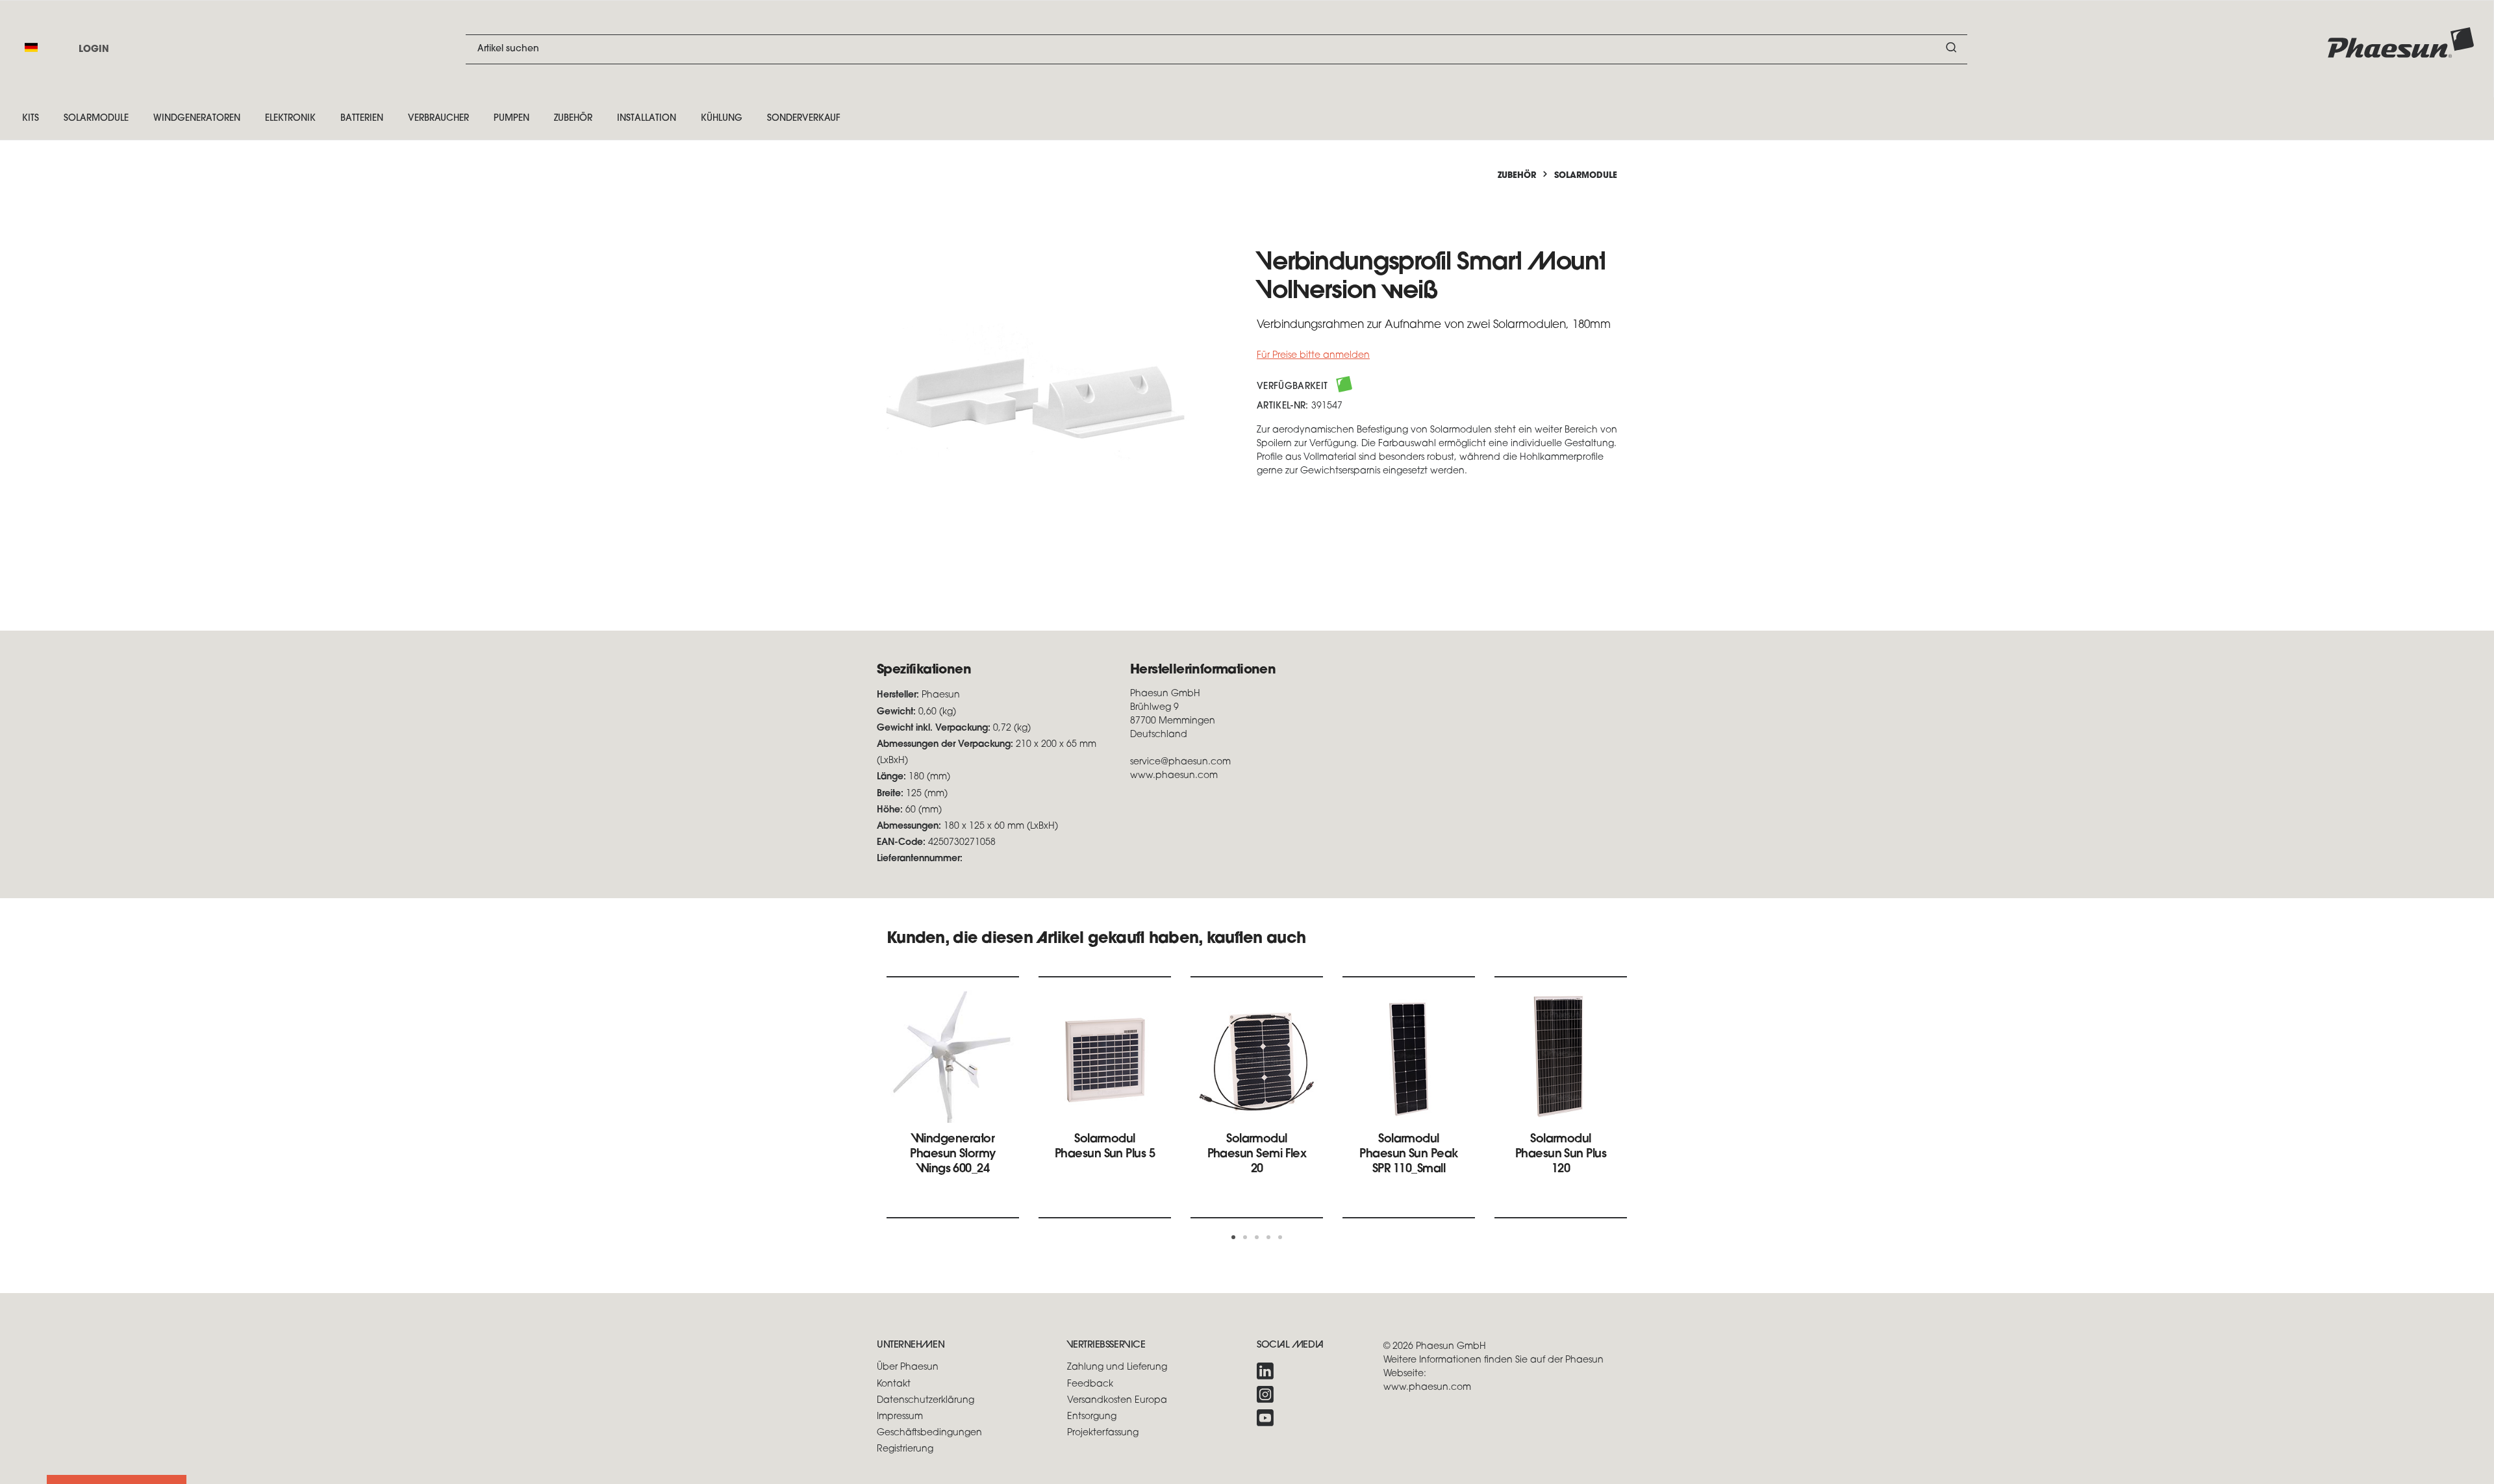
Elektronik (290, 119)
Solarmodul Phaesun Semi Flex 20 (1257, 1155)
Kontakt (894, 1384)
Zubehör (573, 119)
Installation (647, 119)
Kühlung (722, 119)
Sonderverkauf (804, 119)
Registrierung (905, 1449)
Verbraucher (438, 119)
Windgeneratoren (197, 119)
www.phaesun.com (1427, 1388)
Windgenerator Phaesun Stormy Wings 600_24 (952, 1155)
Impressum (900, 1417)
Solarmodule (96, 119)
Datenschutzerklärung (926, 1401)
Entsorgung (1092, 1417)
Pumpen (511, 119)
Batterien (362, 119)
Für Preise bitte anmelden (1313, 356)
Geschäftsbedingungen (929, 1433)
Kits (31, 119)
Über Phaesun (908, 1367)
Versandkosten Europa (1117, 1401)
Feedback (1090, 1384)
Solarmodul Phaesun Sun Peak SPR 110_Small (1408, 1155)
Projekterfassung (1103, 1433)
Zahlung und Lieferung (1117, 1367)
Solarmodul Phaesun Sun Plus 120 (1561, 1155)
